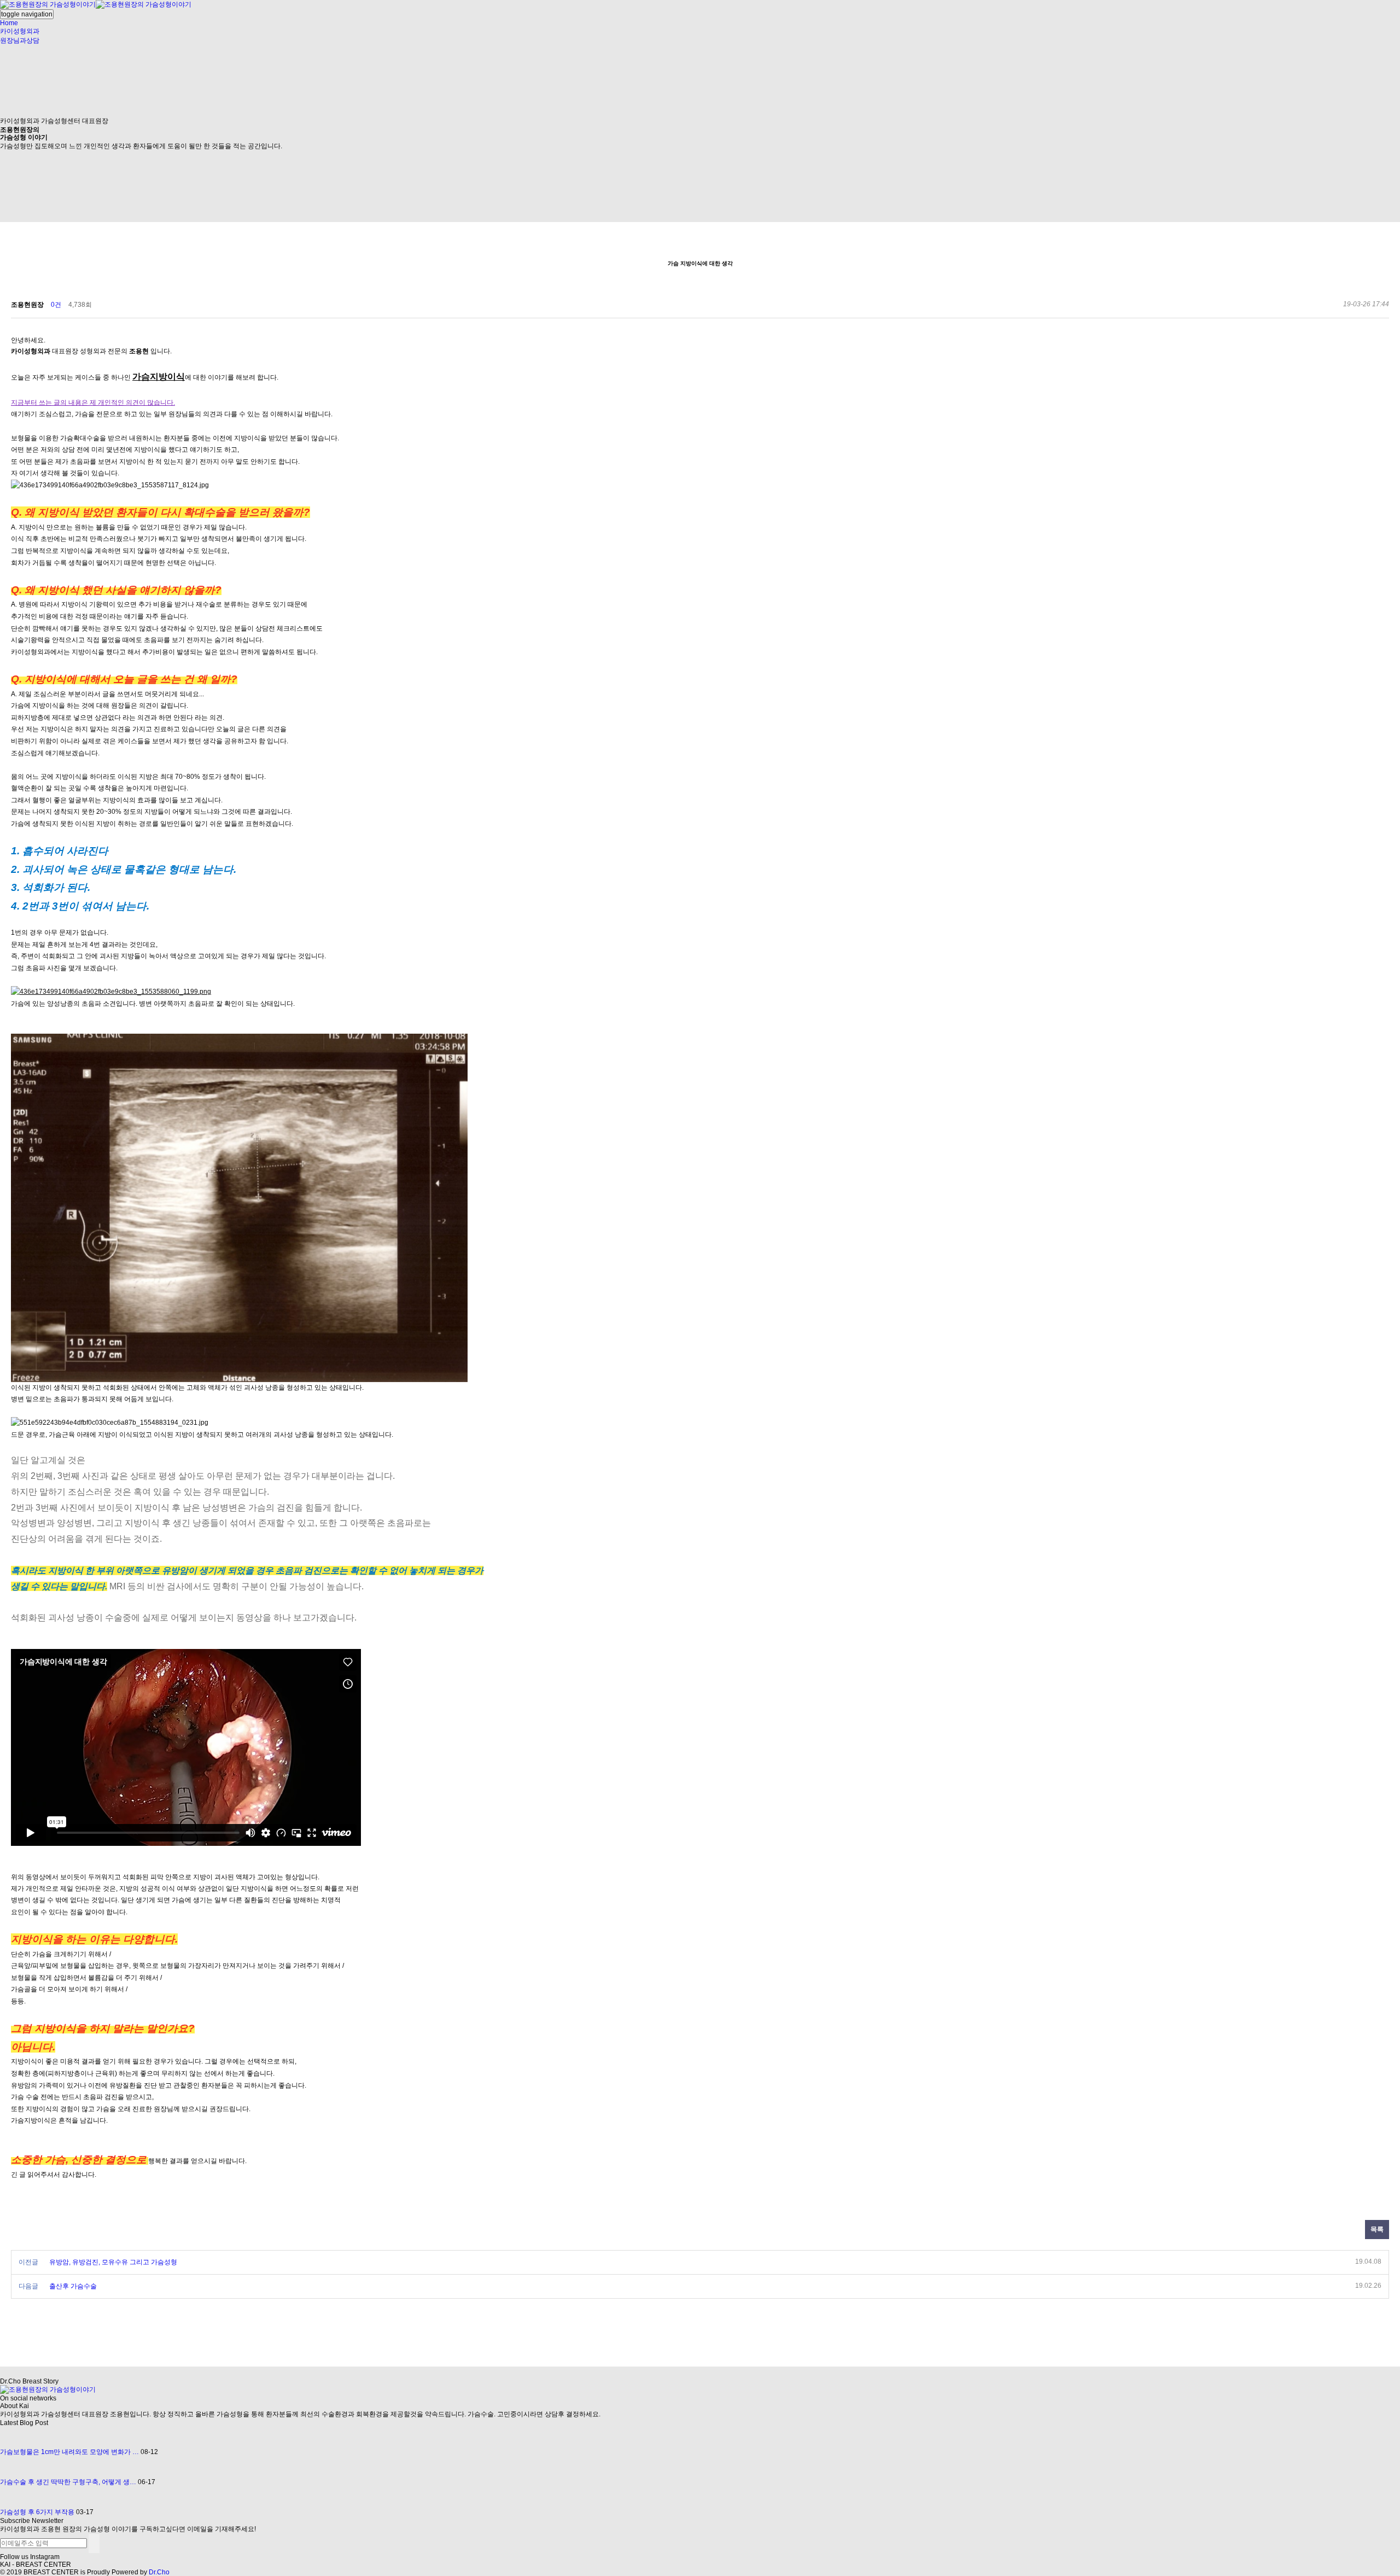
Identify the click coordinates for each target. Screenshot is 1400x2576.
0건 (56, 305)
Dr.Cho (159, 2572)
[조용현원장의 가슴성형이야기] (96, 4)
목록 (1377, 2229)
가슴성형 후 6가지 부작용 (37, 2512)
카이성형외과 (20, 31)
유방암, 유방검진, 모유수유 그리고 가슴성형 (113, 2262)
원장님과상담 (20, 40)
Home (9, 23)
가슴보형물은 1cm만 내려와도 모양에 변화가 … (69, 2452)
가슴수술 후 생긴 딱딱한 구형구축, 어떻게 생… (68, 2482)
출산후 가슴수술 (73, 2286)
